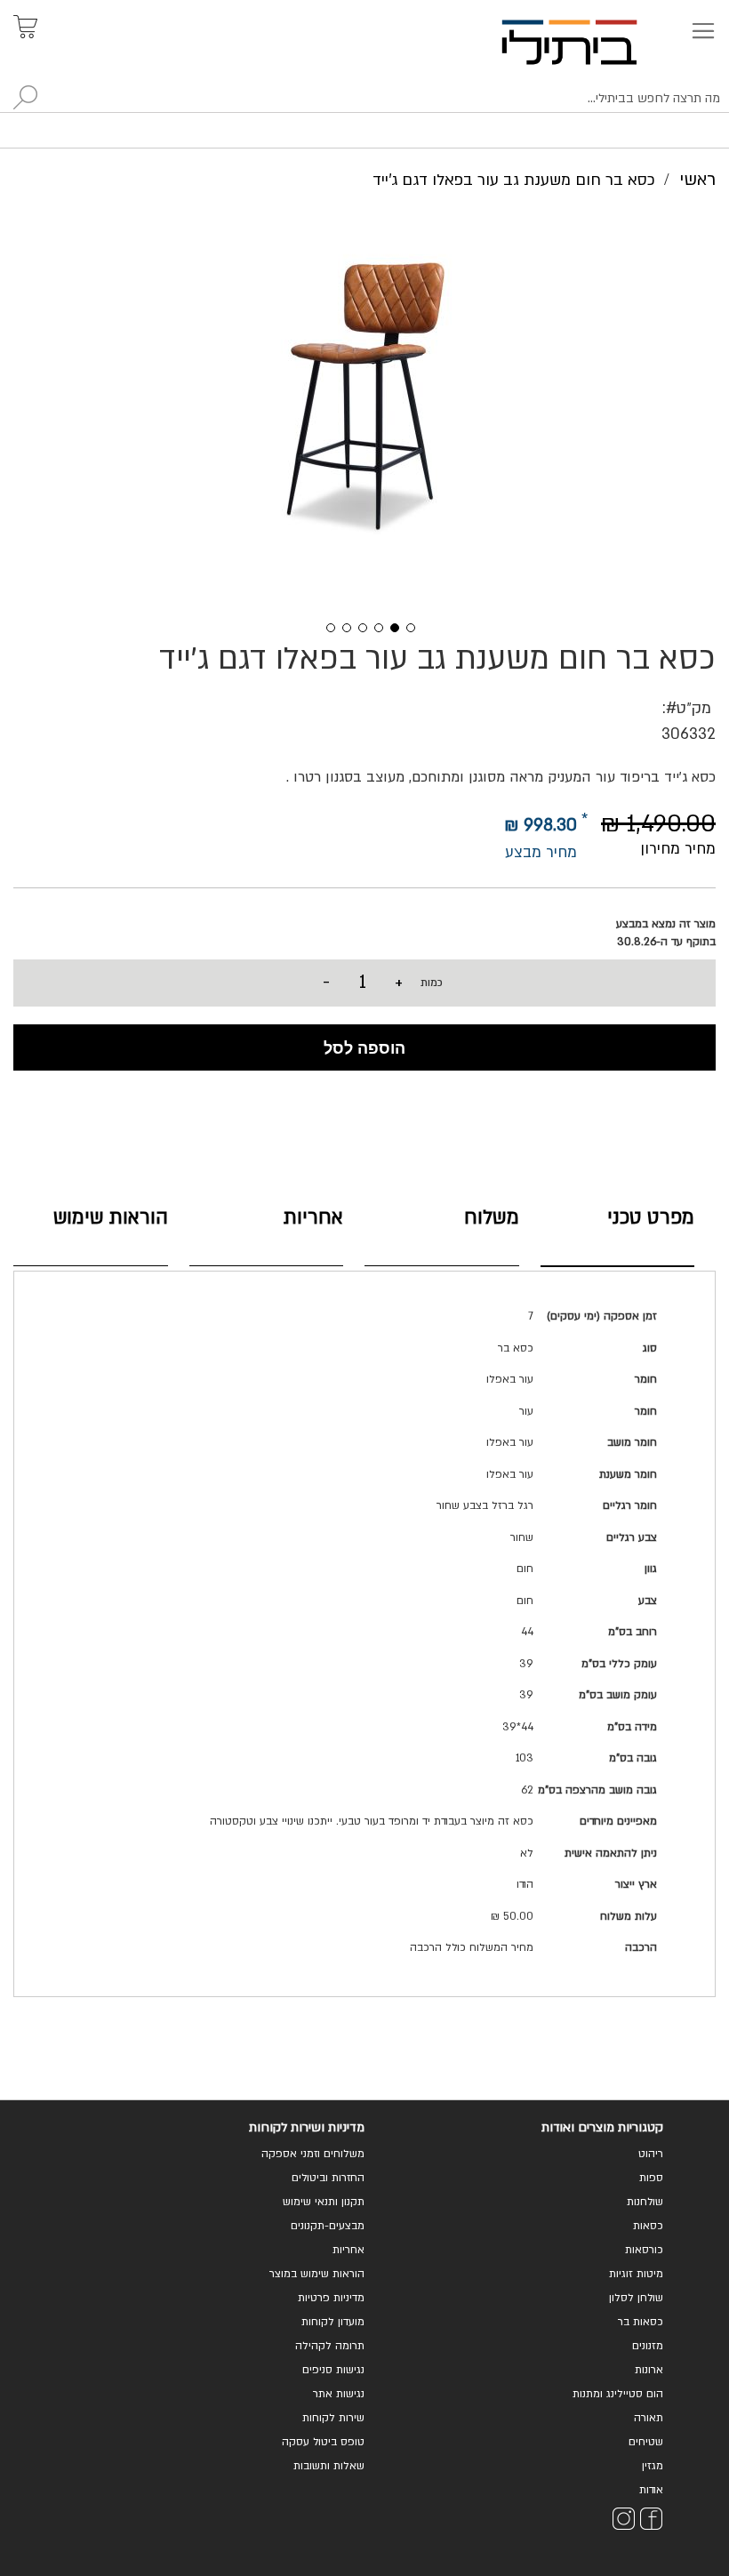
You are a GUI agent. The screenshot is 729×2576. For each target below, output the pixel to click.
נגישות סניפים (333, 2370)
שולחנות (645, 2202)
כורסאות (644, 2250)
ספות (651, 2178)
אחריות (313, 1218)
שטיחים (646, 2442)
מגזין (653, 2466)
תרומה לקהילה (330, 2346)
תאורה (649, 2418)
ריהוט (651, 2154)
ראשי (697, 180)
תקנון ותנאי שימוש (324, 2202)
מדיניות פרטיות (331, 2298)
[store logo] (590, 42)
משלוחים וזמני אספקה (313, 2154)
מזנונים (648, 2346)
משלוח (492, 1218)
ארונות (649, 2370)
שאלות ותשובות (329, 2466)
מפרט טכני (651, 1218)
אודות (651, 2490)
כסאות (648, 2226)
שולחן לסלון (636, 2298)
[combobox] (364, 99)
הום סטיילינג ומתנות (618, 2394)
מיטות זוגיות (636, 2274)
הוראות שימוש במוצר (317, 2274)
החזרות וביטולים (328, 2178)
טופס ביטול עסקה (323, 2442)
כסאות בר (641, 2322)
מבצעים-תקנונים (328, 2226)
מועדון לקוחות (333, 2322)
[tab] (618, 1233)
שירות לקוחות (333, 2418)
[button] (324, 626)
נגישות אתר (339, 2394)
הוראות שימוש (111, 1218)
